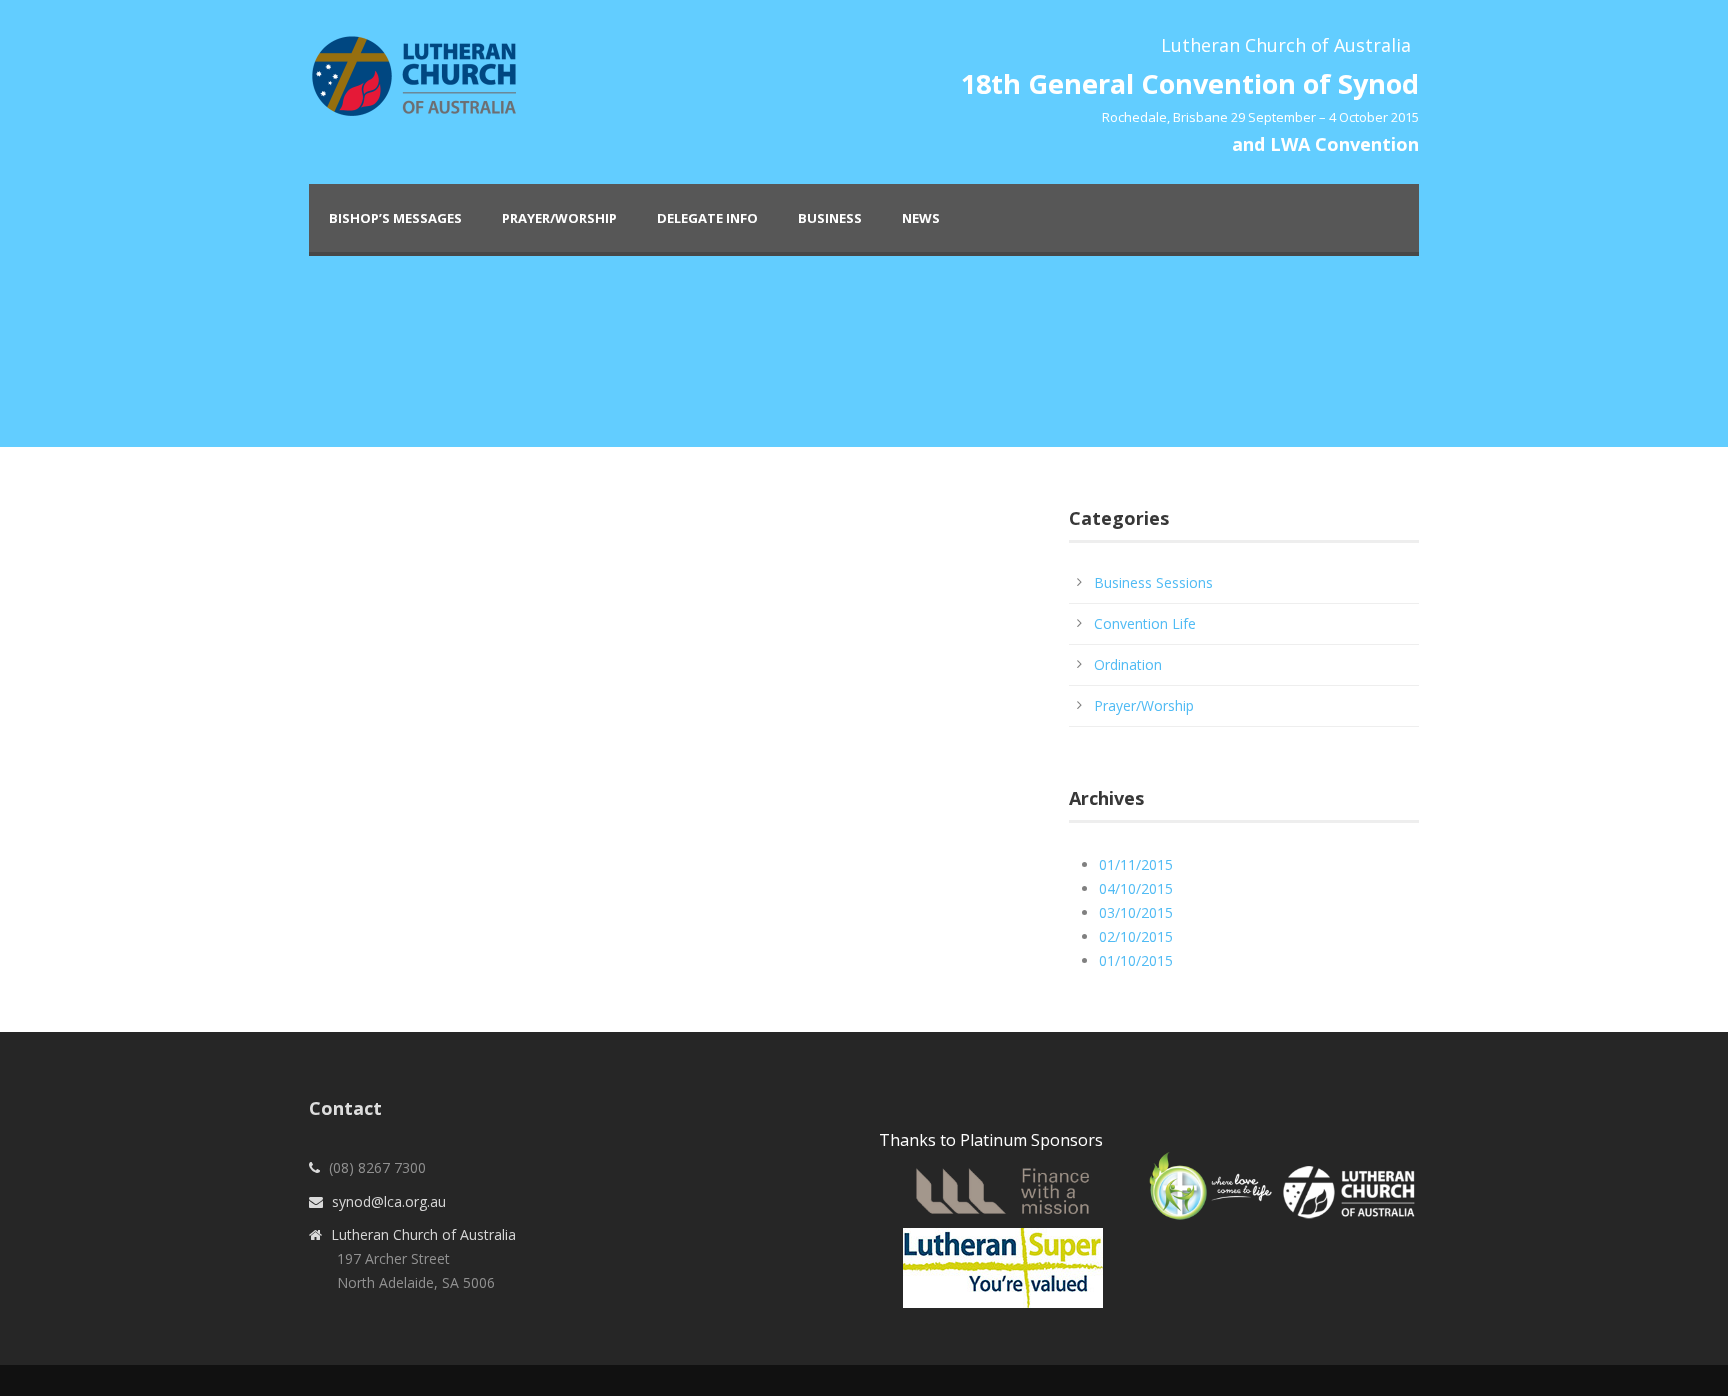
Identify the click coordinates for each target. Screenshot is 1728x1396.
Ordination (1128, 664)
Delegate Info (707, 218)
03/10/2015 (1136, 912)
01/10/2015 (1136, 960)
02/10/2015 (1136, 936)
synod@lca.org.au (389, 1201)
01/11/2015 (1136, 864)
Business (830, 218)
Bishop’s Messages (395, 218)
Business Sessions (1153, 582)
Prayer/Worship (559, 218)
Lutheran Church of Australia (423, 1234)
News (921, 218)
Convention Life (1145, 623)
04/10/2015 (1136, 888)
